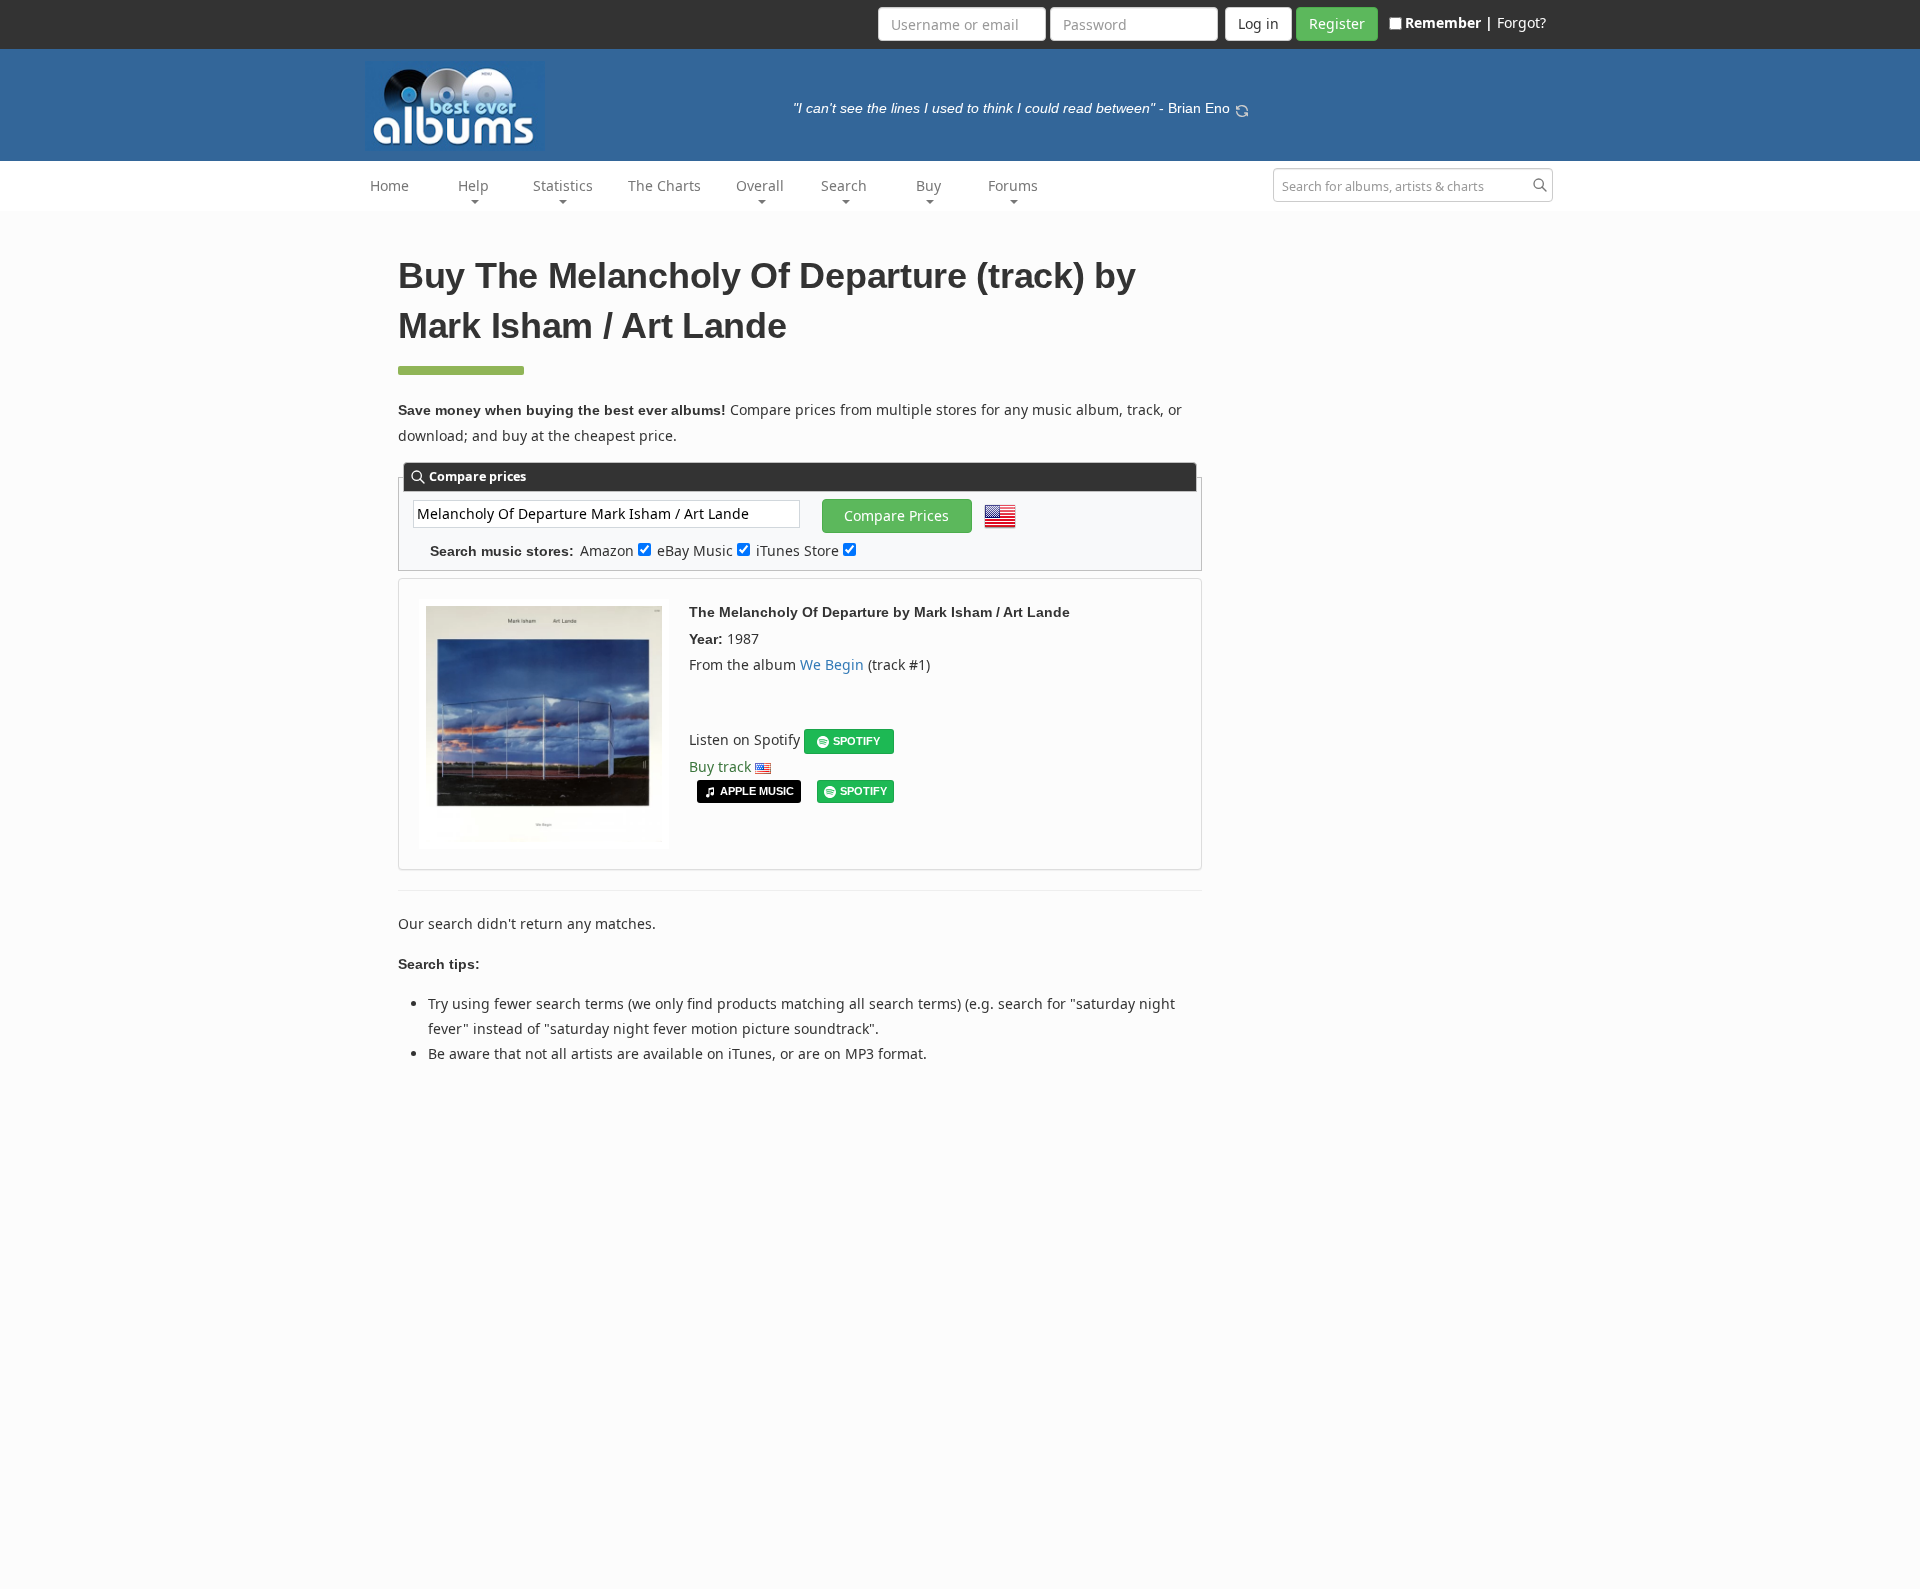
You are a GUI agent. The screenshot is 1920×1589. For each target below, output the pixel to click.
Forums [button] (1013, 185)
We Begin (832, 664)
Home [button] (389, 185)
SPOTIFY (856, 741)
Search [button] (844, 185)
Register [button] (1337, 23)
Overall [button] (760, 185)
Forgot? (1521, 22)
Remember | (1449, 22)
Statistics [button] (563, 185)
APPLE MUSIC (757, 791)
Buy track (720, 766)
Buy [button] (928, 185)
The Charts (664, 185)
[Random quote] (1242, 108)
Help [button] (473, 185)
